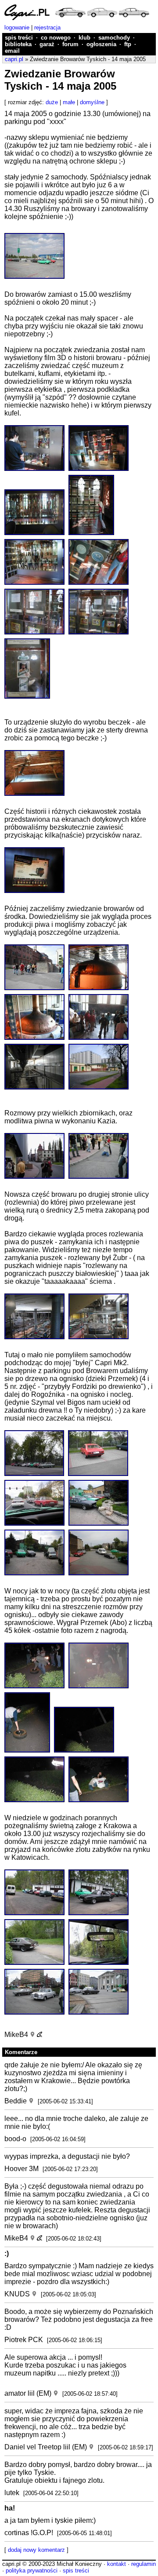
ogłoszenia (101, 44)
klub (84, 38)
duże (52, 102)
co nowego (56, 38)
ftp (128, 44)
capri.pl (14, 59)
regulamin (144, 2564)
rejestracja (47, 27)
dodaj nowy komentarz (36, 2550)
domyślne (92, 102)
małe (69, 102)
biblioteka (18, 44)
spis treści (19, 38)
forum (70, 44)
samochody (114, 38)
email (12, 51)
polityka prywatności (32, 2571)
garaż (47, 44)
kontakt (117, 2564)
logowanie (17, 27)
